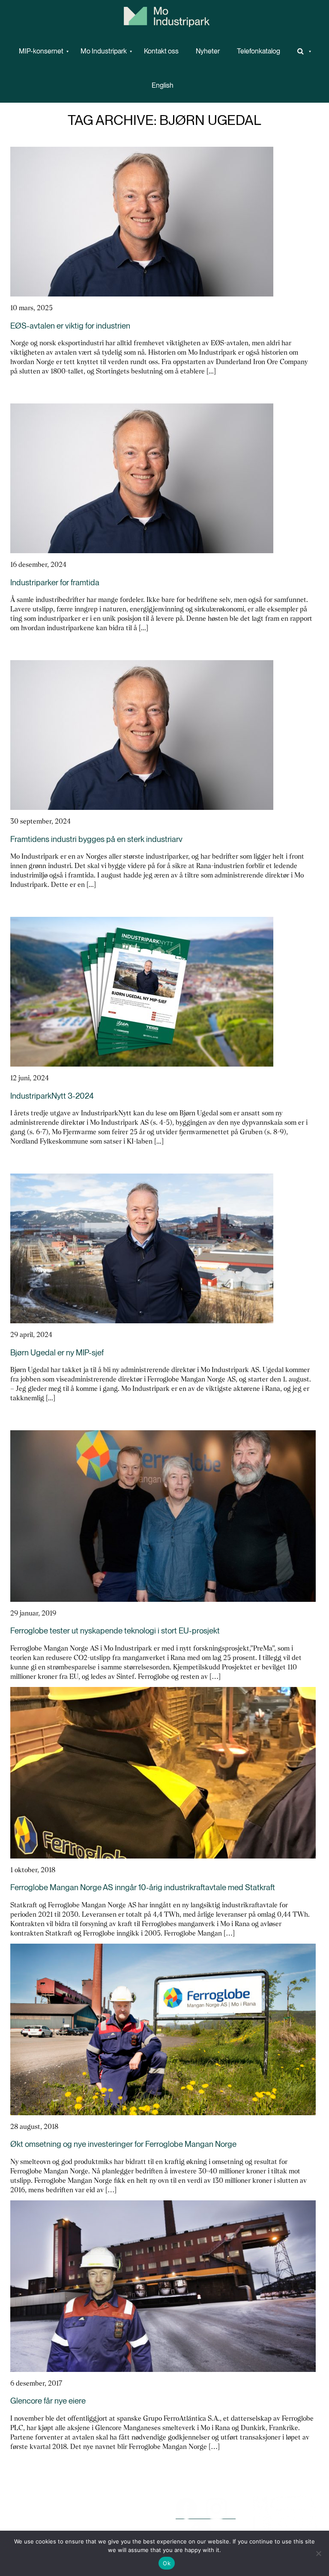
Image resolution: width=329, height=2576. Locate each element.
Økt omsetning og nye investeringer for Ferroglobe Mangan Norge (123, 2144)
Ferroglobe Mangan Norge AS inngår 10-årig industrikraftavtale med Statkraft (143, 1887)
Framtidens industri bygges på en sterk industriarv (96, 839)
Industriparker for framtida (55, 582)
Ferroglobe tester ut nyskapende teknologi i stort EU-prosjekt (115, 1631)
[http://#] (302, 51)
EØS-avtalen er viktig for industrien (70, 326)
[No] (318, 2553)
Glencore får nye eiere (48, 2401)
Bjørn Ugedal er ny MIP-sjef (57, 1353)
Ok (167, 2563)
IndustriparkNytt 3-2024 (52, 1096)
